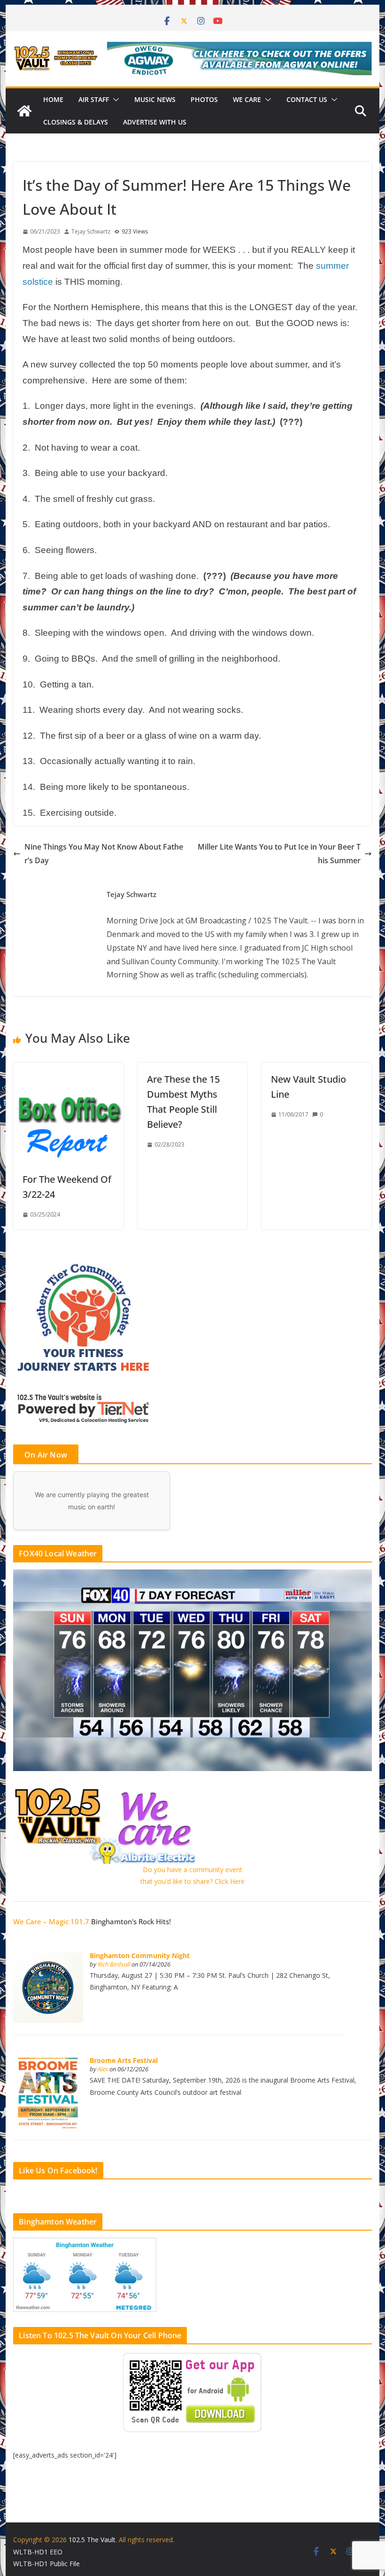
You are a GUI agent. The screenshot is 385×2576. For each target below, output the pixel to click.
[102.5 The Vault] (24, 111)
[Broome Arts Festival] (48, 2063)
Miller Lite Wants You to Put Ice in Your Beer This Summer (279, 854)
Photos (204, 99)
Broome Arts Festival (124, 2060)
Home (53, 99)
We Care (247, 99)
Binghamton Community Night (140, 1955)
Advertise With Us (155, 122)
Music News (155, 99)
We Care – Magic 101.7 (51, 1921)
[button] (114, 100)
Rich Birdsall (114, 1964)
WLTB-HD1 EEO (38, 2552)
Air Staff (94, 99)
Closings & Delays (76, 122)
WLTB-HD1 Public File (46, 2564)
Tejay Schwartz (91, 231)
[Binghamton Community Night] (48, 1957)
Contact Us (307, 99)
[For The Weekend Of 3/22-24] (68, 1069)
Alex (103, 2069)
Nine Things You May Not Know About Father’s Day (104, 854)
